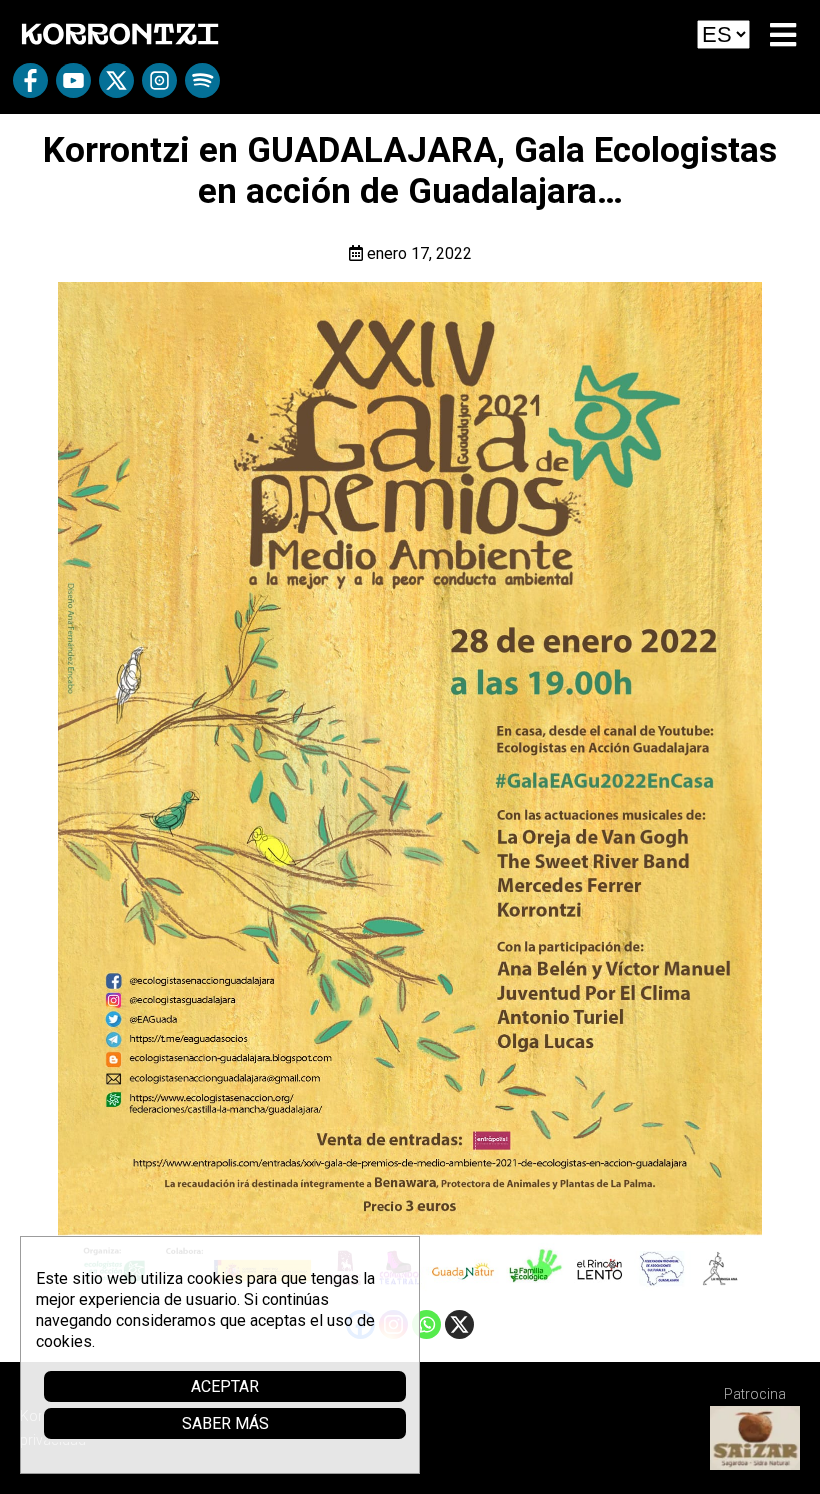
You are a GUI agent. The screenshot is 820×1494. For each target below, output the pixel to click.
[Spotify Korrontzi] (202, 87)
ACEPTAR (225, 1386)
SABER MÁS (225, 1423)
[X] (459, 1324)
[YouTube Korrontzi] (73, 87)
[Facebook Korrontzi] (30, 87)
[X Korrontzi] (116, 87)
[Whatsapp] (426, 1324)
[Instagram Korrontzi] (159, 87)
